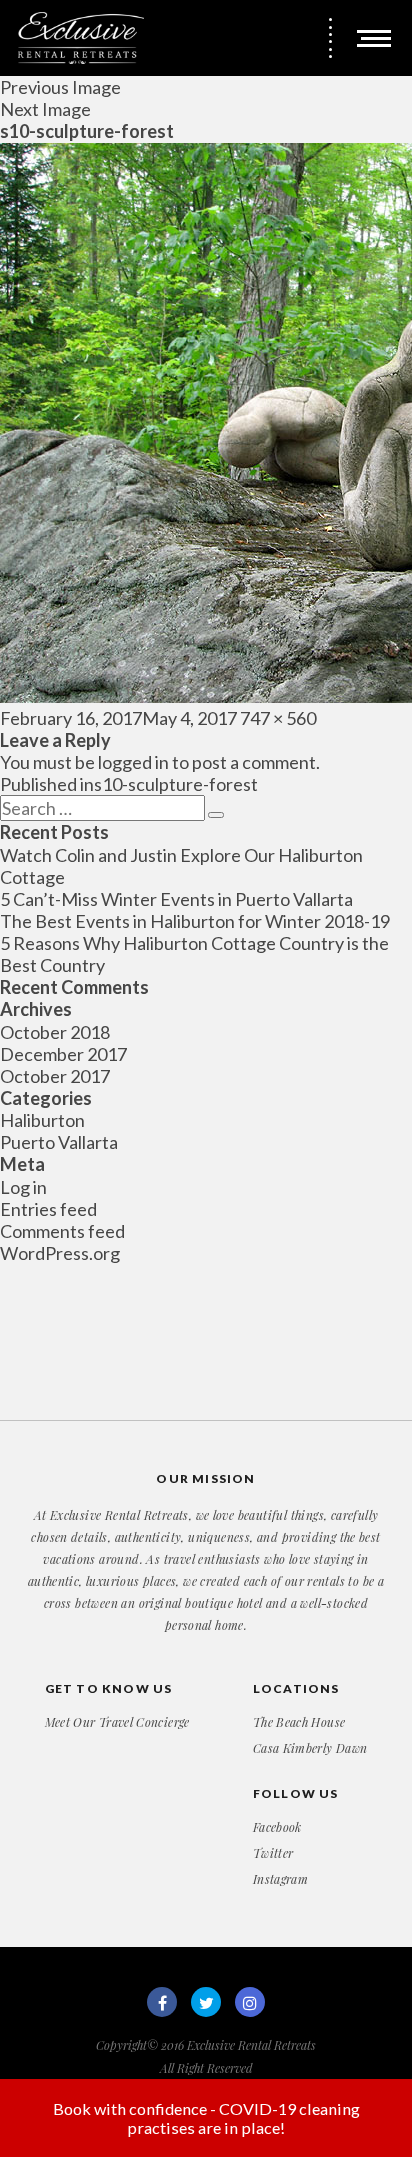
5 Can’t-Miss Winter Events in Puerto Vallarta (176, 899)
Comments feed (62, 1231)
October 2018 (55, 1032)
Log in (23, 1187)
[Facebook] (162, 2002)
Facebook (277, 1827)
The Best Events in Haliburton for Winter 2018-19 (195, 921)
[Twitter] (206, 2002)
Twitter (273, 1853)
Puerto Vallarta (59, 1142)
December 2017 (63, 1054)
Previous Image (60, 87)
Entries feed (48, 1209)
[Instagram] (250, 2002)
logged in (133, 762)
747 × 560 (278, 718)
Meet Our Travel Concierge (117, 1722)
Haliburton (42, 1120)
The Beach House (299, 1722)
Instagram (280, 1879)
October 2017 (55, 1076)
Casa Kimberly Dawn (310, 1748)
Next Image (45, 109)
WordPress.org (60, 1253)
